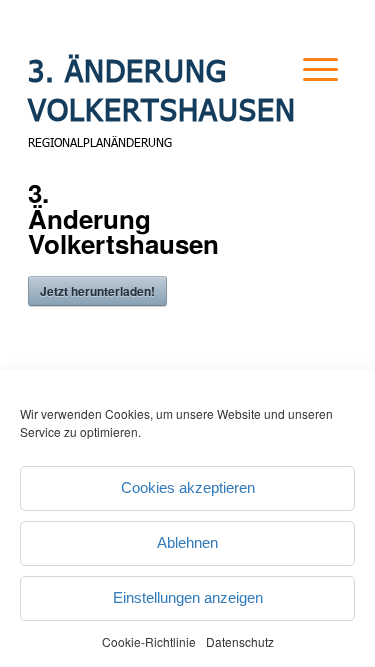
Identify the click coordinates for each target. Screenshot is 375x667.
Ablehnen (187, 542)
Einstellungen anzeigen (188, 597)
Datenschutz (240, 641)
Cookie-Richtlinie (149, 641)
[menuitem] (304, 94)
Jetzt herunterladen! (97, 291)
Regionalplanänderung (100, 142)
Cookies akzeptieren (188, 487)
